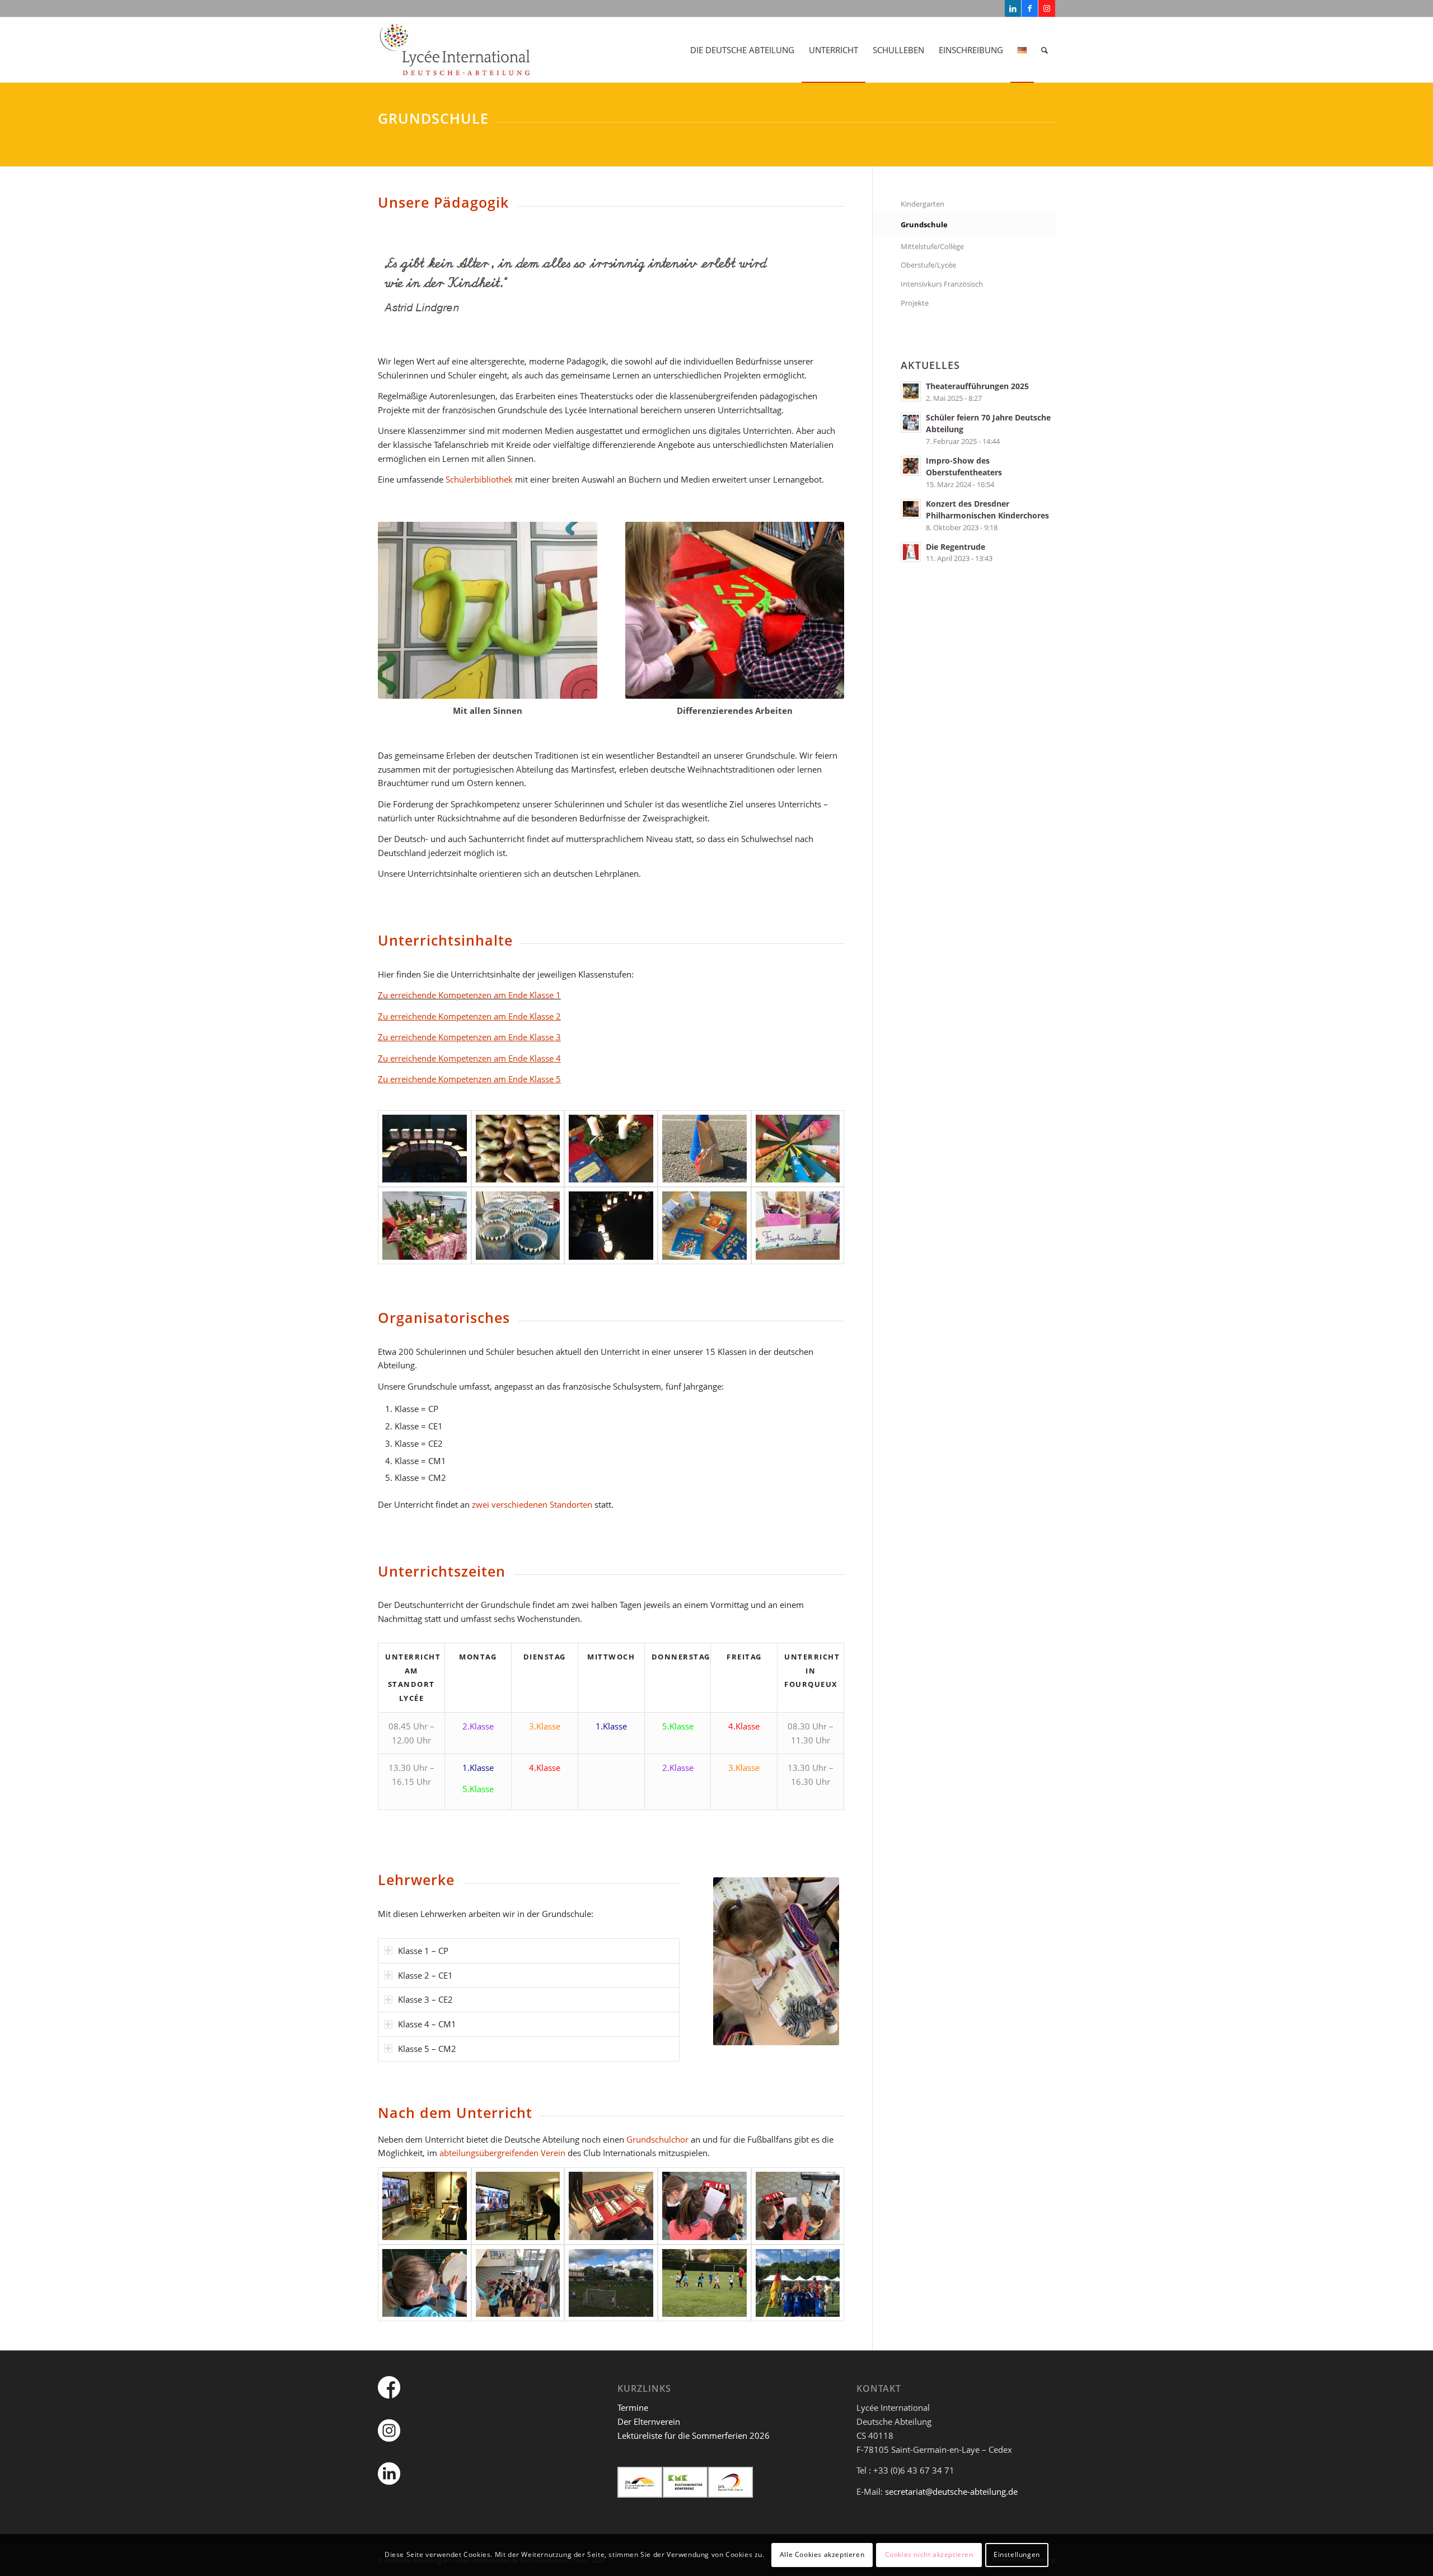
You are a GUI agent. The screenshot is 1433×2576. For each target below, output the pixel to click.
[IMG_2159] (611, 1149)
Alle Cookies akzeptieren (822, 2554)
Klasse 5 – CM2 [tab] (427, 2049)
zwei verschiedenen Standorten (532, 1504)
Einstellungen (1017, 2554)
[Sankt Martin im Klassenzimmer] (704, 1226)
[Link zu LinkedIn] (1013, 8)
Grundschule (924, 225)
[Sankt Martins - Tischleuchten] (425, 1149)
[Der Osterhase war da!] (704, 1149)
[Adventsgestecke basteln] (425, 1226)
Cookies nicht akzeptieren (929, 2554)
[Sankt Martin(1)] (611, 1226)
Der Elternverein (649, 2421)
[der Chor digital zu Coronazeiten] (425, 2206)
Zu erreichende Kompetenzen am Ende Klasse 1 (469, 995)
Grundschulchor (657, 2139)
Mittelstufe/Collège (932, 246)
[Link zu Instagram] (1047, 8)
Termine (633, 2407)
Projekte (915, 303)
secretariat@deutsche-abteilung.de (951, 2491)
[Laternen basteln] (518, 1226)
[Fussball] (798, 2283)
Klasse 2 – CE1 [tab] (425, 1975)
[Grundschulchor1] (611, 2206)
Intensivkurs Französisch (942, 284)
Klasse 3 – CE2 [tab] (425, 1999)
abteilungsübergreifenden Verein (502, 2153)
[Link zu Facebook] (1030, 8)
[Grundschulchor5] (518, 2283)
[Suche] (1045, 50)
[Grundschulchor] (425, 2283)
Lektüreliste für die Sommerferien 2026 (694, 2435)
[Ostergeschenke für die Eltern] (798, 1226)
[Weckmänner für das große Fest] (518, 1149)
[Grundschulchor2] (798, 2206)
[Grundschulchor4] (704, 2206)
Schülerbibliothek (479, 479)
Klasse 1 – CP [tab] (423, 1951)
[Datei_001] (704, 2283)
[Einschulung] (798, 1149)
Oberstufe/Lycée (928, 265)
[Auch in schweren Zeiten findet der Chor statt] (518, 2206)
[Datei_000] (611, 2283)
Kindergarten (922, 204)
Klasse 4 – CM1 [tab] (427, 2024)
